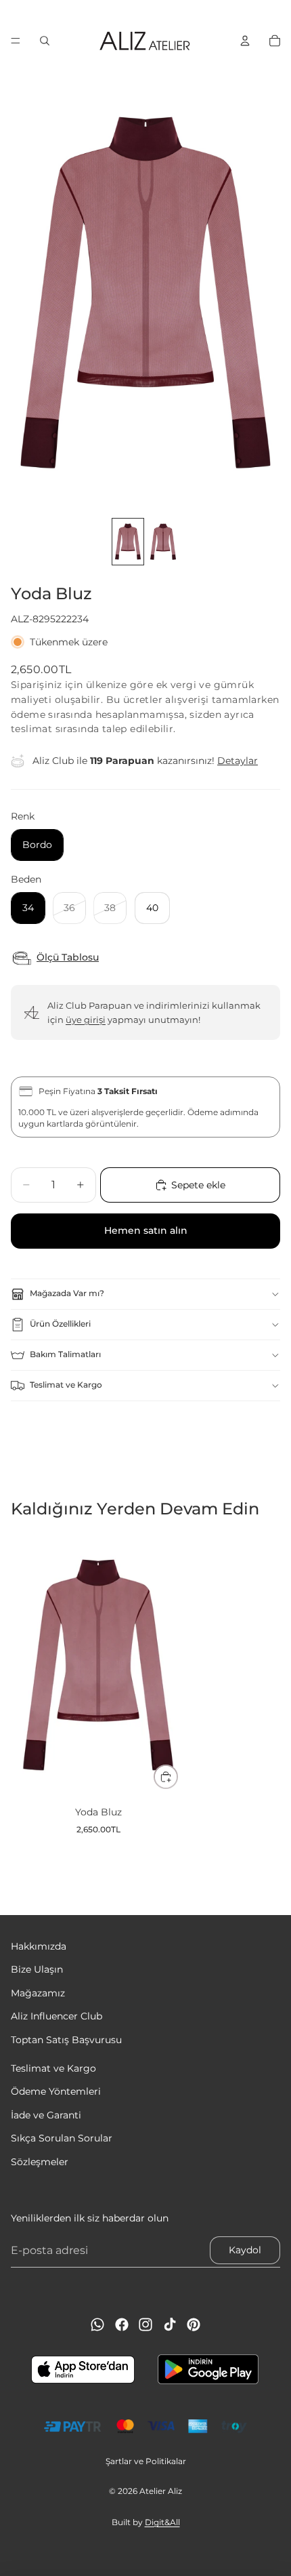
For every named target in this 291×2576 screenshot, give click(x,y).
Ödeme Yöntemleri (56, 2092)
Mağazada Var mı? (67, 1293)
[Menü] (16, 41)
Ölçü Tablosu (68, 958)
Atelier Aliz (161, 2491)
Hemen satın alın (146, 1230)
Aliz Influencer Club (57, 2016)
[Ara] (45, 41)
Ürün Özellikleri (60, 1324)
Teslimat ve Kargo (66, 1385)
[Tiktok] (170, 2325)
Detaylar (238, 761)
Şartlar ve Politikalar (146, 2461)
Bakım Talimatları (65, 1354)
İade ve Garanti (46, 2115)
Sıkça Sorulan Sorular (62, 2138)
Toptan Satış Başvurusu (66, 2040)
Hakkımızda (39, 1946)
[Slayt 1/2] (128, 542)
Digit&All (162, 2522)
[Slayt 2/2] (163, 542)
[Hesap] (245, 41)
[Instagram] (145, 2325)
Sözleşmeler (40, 2162)
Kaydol (245, 2250)
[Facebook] (122, 2325)
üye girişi (86, 1020)
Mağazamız (38, 1993)
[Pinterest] (194, 2325)
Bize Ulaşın (37, 1970)
